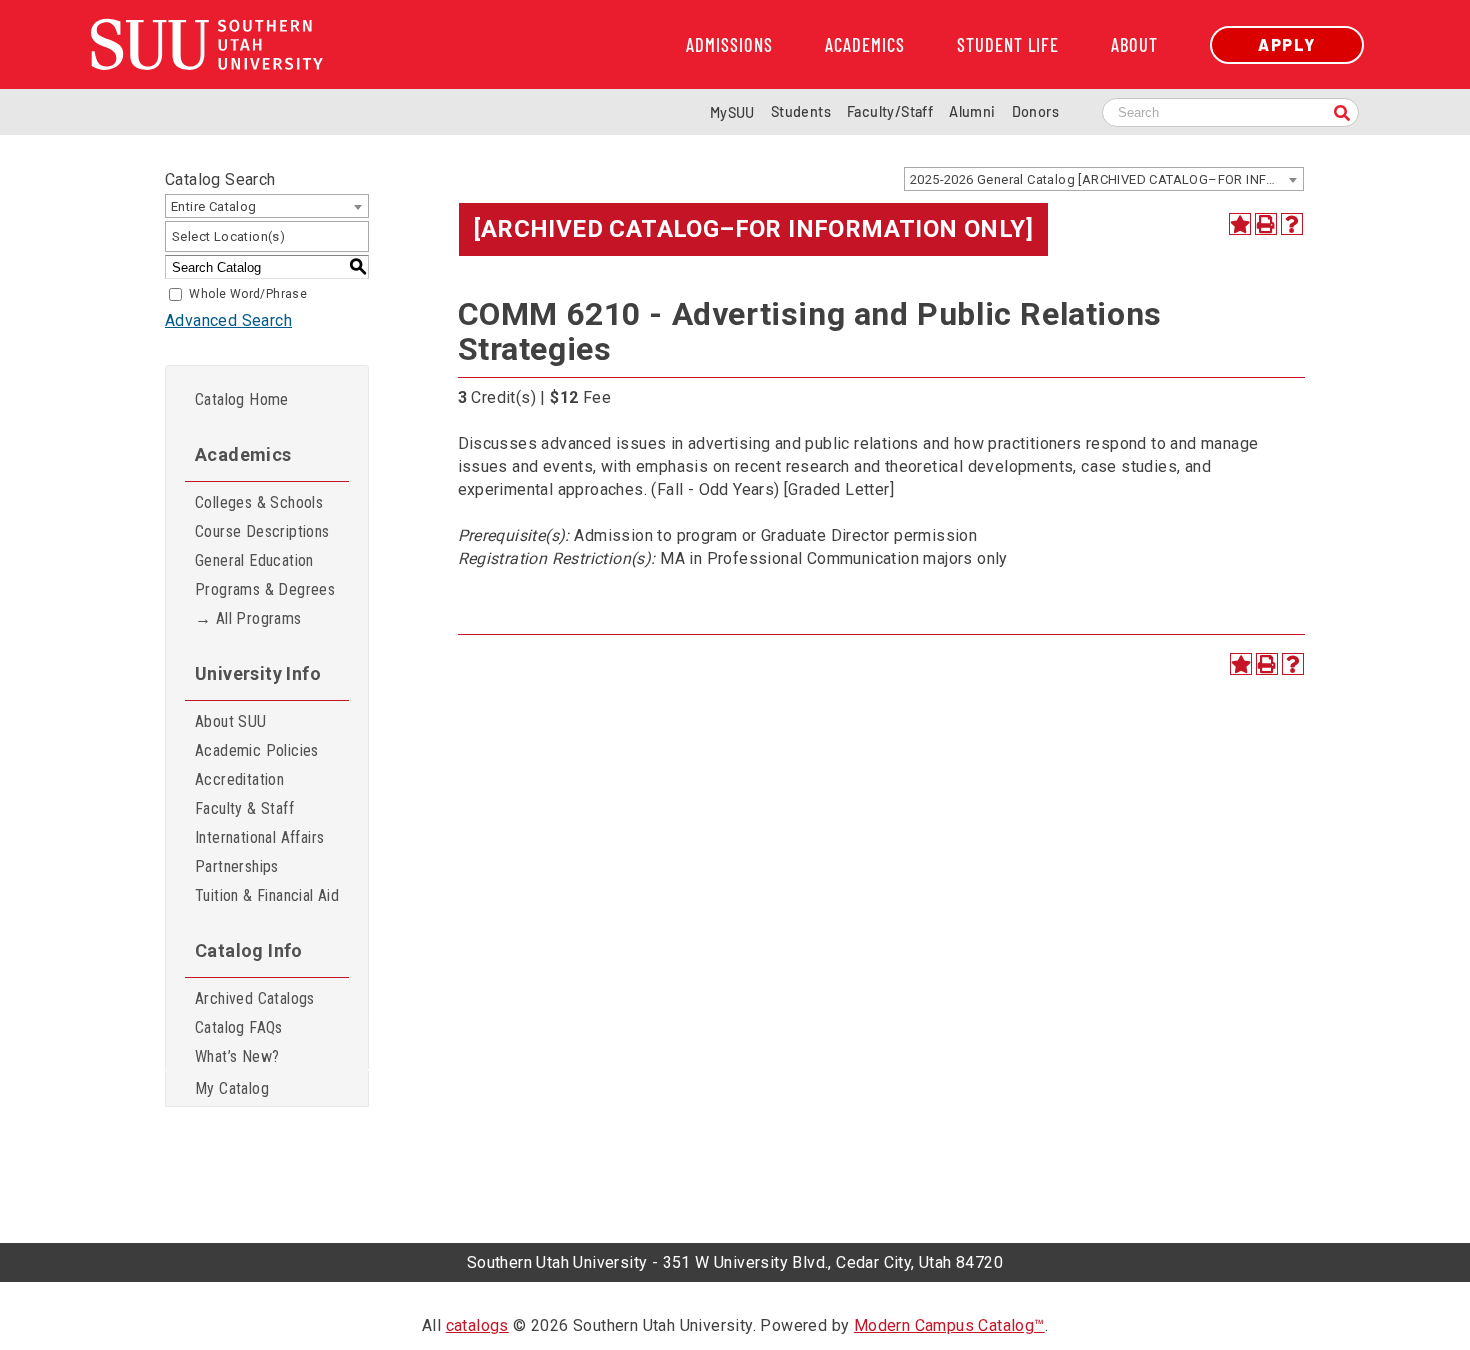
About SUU (231, 721)
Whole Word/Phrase (248, 294)
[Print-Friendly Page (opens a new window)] (1266, 224)
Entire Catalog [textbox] (214, 206)
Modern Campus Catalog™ (949, 1325)
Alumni (972, 111)
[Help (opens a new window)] (1292, 224)
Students (801, 111)
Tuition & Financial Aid (267, 895)
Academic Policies (257, 750)
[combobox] (1104, 179)
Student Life (1008, 45)
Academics (865, 45)
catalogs (477, 1325)
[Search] (1342, 114)
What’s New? (237, 1056)
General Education (254, 560)
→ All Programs (248, 618)
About (1134, 45)
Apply (1287, 44)
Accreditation (239, 779)
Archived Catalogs (255, 998)
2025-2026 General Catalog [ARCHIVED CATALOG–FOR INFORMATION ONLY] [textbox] (1106, 179)
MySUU (732, 112)
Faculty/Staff (890, 111)
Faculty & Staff (244, 808)
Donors (1035, 111)
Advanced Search (228, 320)
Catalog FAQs (239, 1027)
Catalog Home (242, 399)
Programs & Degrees (265, 589)
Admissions (729, 45)
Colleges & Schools (259, 502)
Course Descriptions (262, 531)
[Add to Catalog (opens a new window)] (1240, 224)
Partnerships (237, 866)
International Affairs (259, 837)
